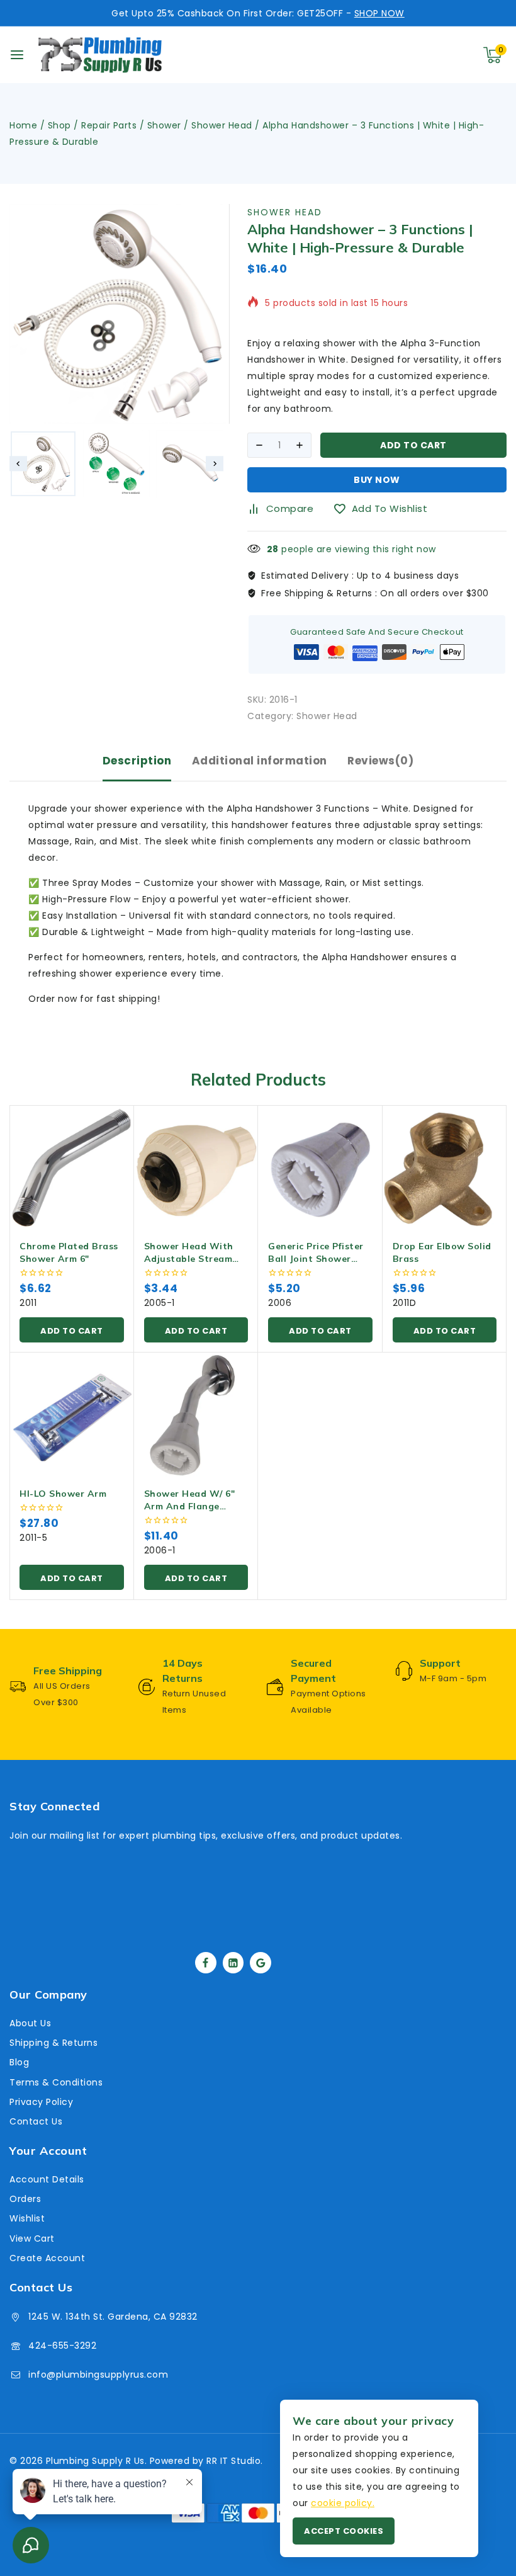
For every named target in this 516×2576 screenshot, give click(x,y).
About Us (30, 2023)
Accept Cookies (344, 2531)
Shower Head (285, 212)
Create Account (47, 2258)
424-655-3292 (62, 2346)
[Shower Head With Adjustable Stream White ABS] (196, 1167)
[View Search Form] (434, 55)
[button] (43, 464)
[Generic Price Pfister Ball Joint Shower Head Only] (320, 1167)
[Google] (261, 1963)
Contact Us (36, 2121)
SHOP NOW (379, 13)
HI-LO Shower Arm (63, 1494)
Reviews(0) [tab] (380, 761)
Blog (19, 2062)
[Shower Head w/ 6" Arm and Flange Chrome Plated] (196, 1415)
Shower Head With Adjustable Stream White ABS (189, 1259)
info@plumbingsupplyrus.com (98, 2375)
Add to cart (413, 445)
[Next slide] (215, 464)
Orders (25, 2199)
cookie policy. (343, 2503)
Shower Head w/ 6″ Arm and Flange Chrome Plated (190, 1506)
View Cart (32, 2238)
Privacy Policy (41, 2102)
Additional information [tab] (260, 761)
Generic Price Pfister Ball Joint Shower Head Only (316, 1259)
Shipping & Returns (53, 2043)
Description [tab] (137, 761)
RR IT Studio (233, 2461)
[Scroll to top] (485, 2507)
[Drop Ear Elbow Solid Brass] (445, 1167)
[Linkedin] (233, 1963)
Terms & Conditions (56, 2082)
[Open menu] (17, 55)
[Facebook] (206, 1963)
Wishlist (27, 2218)
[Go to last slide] (18, 464)
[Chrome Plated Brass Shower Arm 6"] (72, 1167)
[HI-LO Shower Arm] (72, 1415)
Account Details (47, 2179)
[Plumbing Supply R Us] (100, 55)
